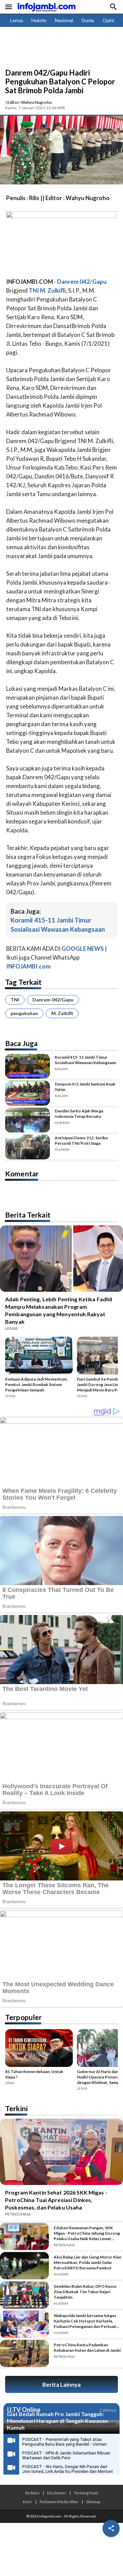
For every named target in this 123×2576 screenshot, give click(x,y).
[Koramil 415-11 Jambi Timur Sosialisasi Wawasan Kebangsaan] (28, 1066)
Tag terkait (23, 982)
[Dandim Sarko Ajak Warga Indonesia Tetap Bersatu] (28, 1120)
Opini (108, 20)
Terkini (16, 2108)
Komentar (22, 1173)
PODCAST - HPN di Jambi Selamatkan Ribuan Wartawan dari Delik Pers (66, 2456)
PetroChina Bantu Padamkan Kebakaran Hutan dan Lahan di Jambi (87, 2347)
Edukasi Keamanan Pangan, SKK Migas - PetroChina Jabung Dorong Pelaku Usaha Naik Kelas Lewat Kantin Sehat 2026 (87, 2233)
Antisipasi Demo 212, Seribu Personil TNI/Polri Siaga (81, 1140)
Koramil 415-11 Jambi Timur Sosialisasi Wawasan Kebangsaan (85, 1060)
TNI (15, 1000)
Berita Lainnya (61, 2385)
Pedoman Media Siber (59, 2501)
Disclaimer (57, 2493)
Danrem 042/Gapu (53, 1000)
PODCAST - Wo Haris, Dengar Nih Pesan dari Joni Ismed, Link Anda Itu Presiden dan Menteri (67, 2469)
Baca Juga (21, 1043)
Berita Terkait (28, 1215)
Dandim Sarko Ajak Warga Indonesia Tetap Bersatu (79, 1114)
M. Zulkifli (62, 1013)
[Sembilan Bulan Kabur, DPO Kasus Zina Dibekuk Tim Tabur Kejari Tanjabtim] (24, 2295)
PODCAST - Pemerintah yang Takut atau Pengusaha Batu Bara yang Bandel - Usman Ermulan (64, 2444)
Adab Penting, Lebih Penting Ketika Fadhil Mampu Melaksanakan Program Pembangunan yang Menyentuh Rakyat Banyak (59, 1310)
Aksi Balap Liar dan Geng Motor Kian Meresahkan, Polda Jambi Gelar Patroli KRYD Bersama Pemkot (87, 2262)
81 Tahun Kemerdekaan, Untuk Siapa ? (34, 2074)
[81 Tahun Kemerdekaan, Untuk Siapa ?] (39, 2049)
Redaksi (32, 2493)
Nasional (64, 20)
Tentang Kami (86, 2493)
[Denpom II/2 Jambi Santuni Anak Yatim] (28, 1093)
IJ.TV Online (24, 2410)
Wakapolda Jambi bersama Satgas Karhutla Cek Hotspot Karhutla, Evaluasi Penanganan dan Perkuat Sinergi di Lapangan (85, 2321)
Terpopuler (23, 2017)
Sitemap (93, 2501)
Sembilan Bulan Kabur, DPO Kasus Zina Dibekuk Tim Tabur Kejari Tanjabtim (85, 2292)
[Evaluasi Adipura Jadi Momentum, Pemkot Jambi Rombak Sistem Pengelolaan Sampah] (39, 1357)
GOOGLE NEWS (83, 949)
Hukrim (39, 20)
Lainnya (108, 2410)
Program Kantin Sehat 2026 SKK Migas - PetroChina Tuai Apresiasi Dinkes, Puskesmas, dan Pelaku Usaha (56, 2200)
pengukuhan (24, 1013)
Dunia (88, 20)
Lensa (17, 20)
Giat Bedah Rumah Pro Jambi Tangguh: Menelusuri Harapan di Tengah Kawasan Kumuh (57, 2421)
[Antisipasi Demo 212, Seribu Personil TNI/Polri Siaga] (28, 1147)
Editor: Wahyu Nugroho (30, 102)
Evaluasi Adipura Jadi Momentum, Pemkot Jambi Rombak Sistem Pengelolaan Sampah (36, 1384)
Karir (28, 2501)
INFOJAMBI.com (28, 966)
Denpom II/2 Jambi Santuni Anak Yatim (85, 1087)
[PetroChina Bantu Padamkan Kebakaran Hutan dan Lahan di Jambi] (24, 2353)
